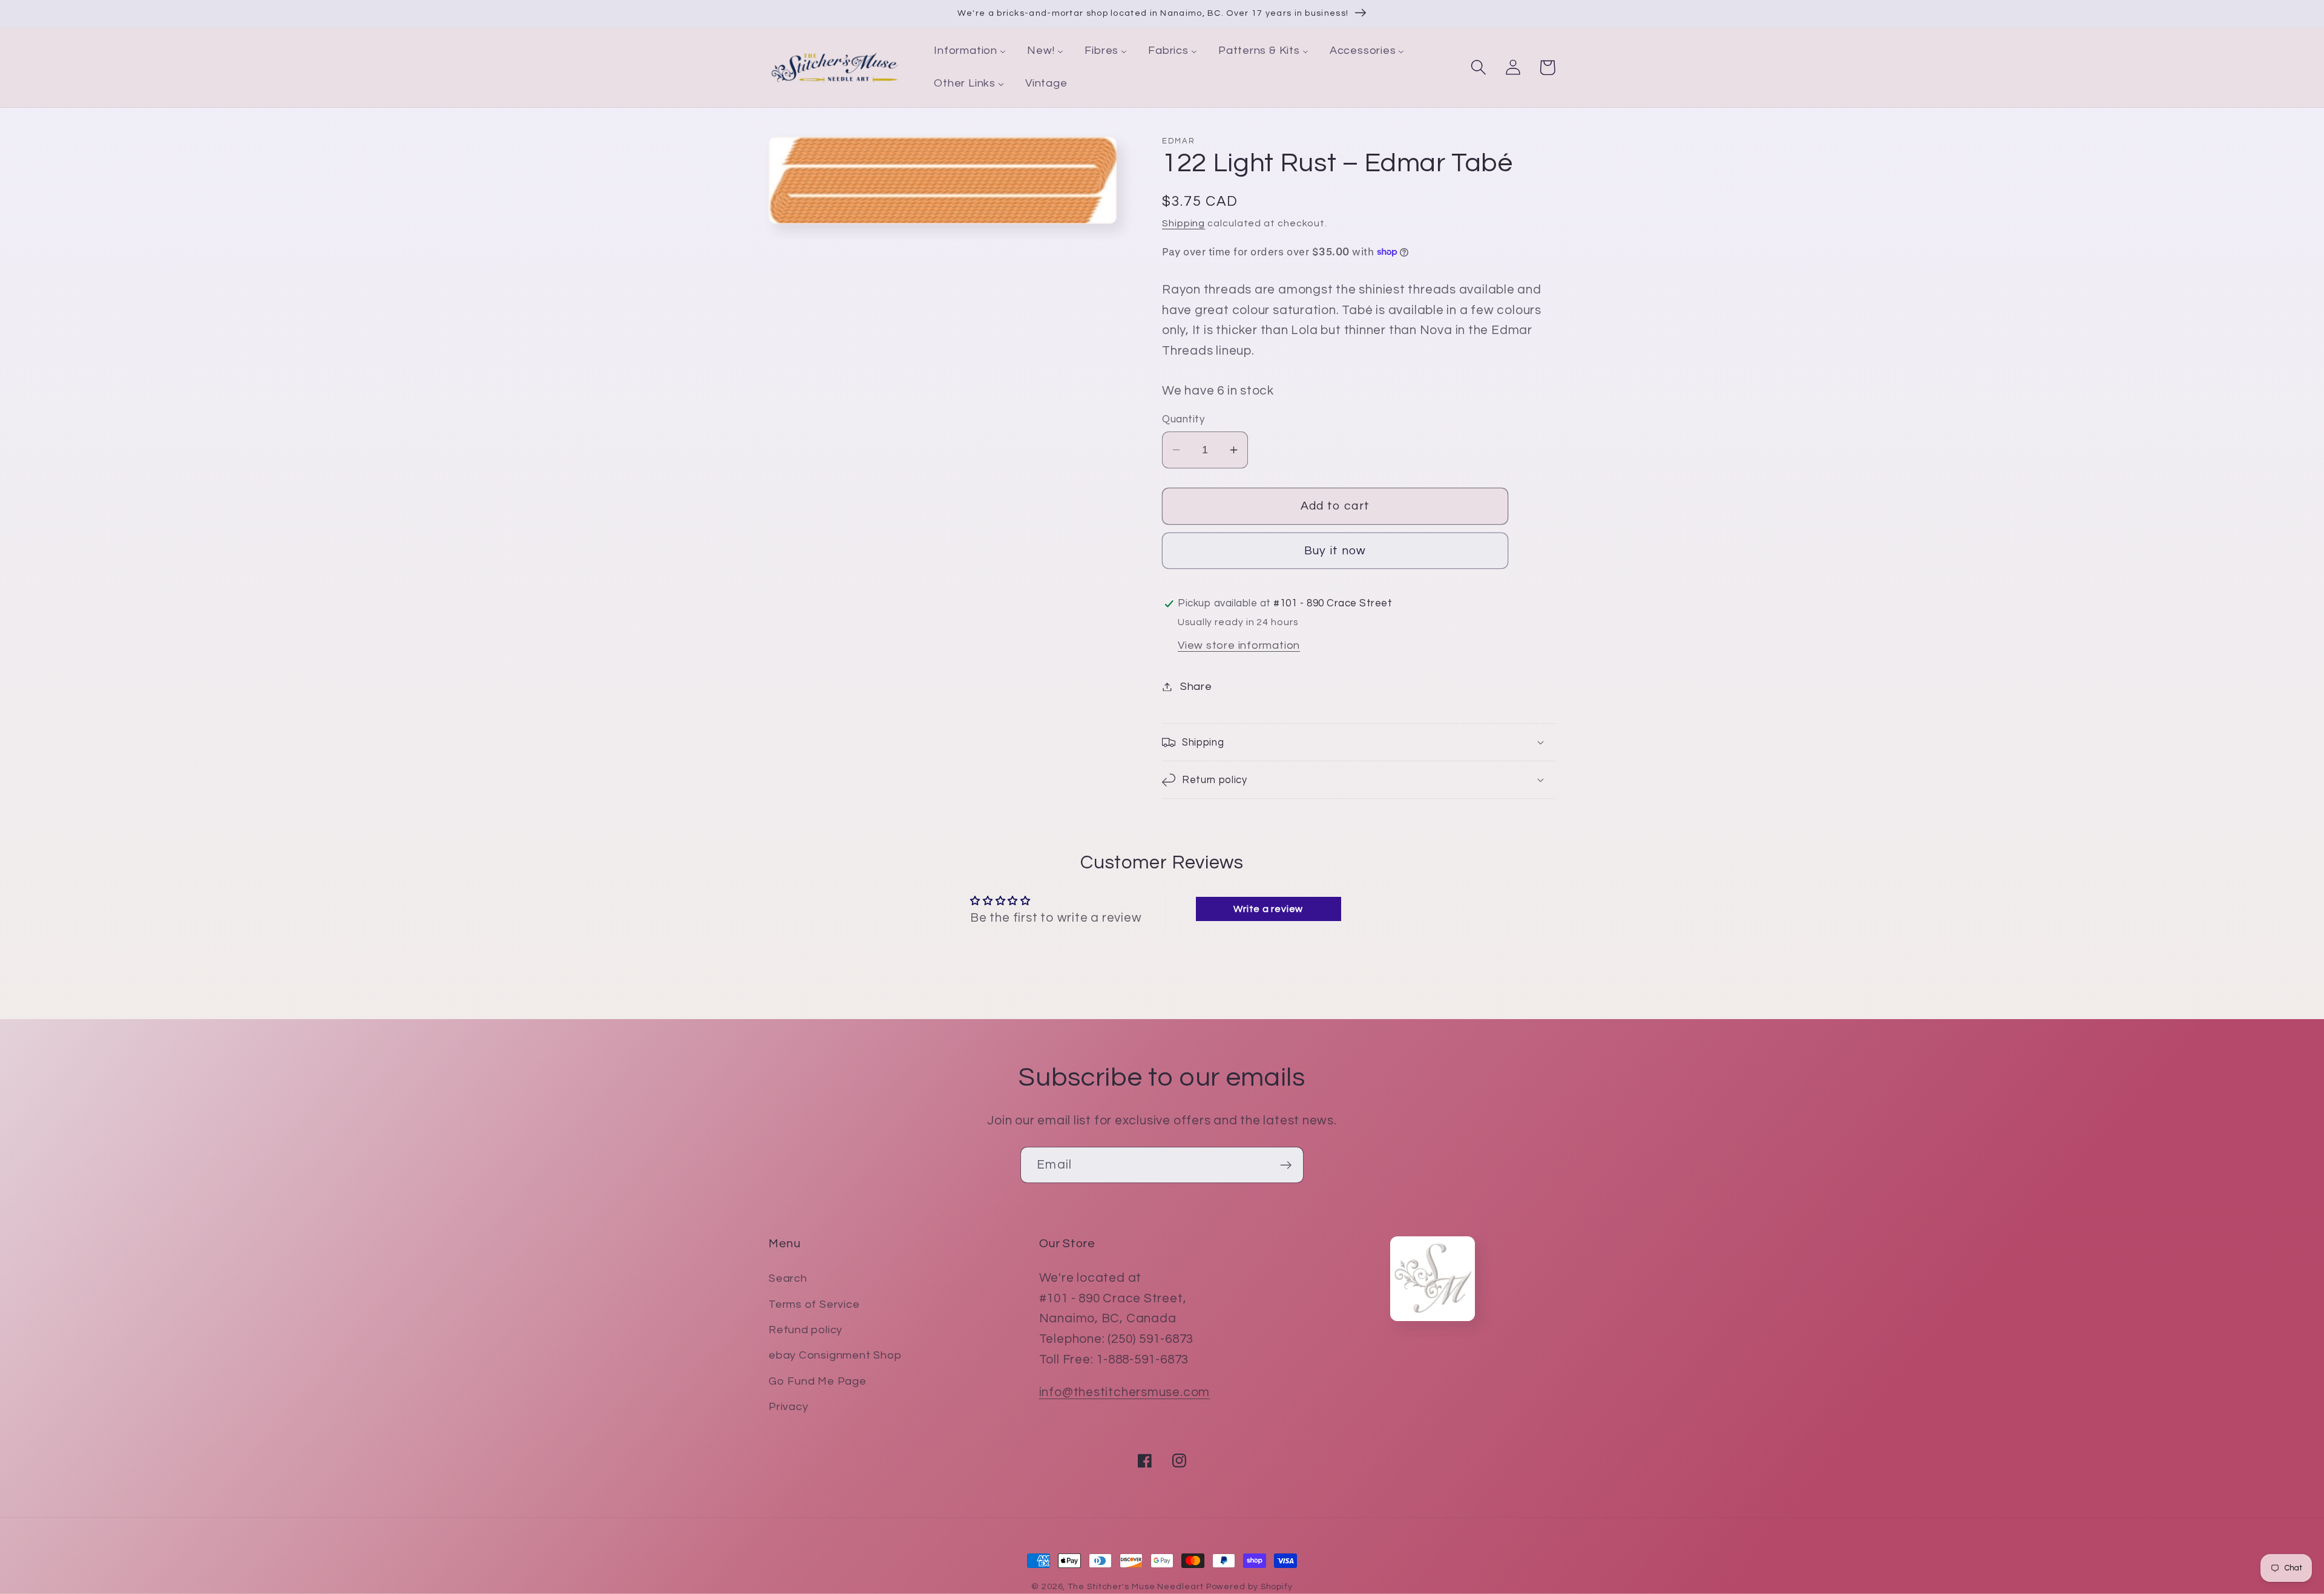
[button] (1478, 67)
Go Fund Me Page (818, 1381)
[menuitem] (970, 51)
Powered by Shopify (1249, 1586)
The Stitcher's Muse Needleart (1135, 1586)
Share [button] (1196, 687)
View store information (1239, 645)
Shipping (1183, 223)
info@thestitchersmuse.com (1125, 1392)
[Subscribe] (1286, 1165)
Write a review (1268, 909)
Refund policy (806, 1330)
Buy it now (1335, 551)
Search (788, 1278)
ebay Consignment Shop (835, 1355)
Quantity (1183, 419)
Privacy (788, 1407)
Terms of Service (814, 1304)
